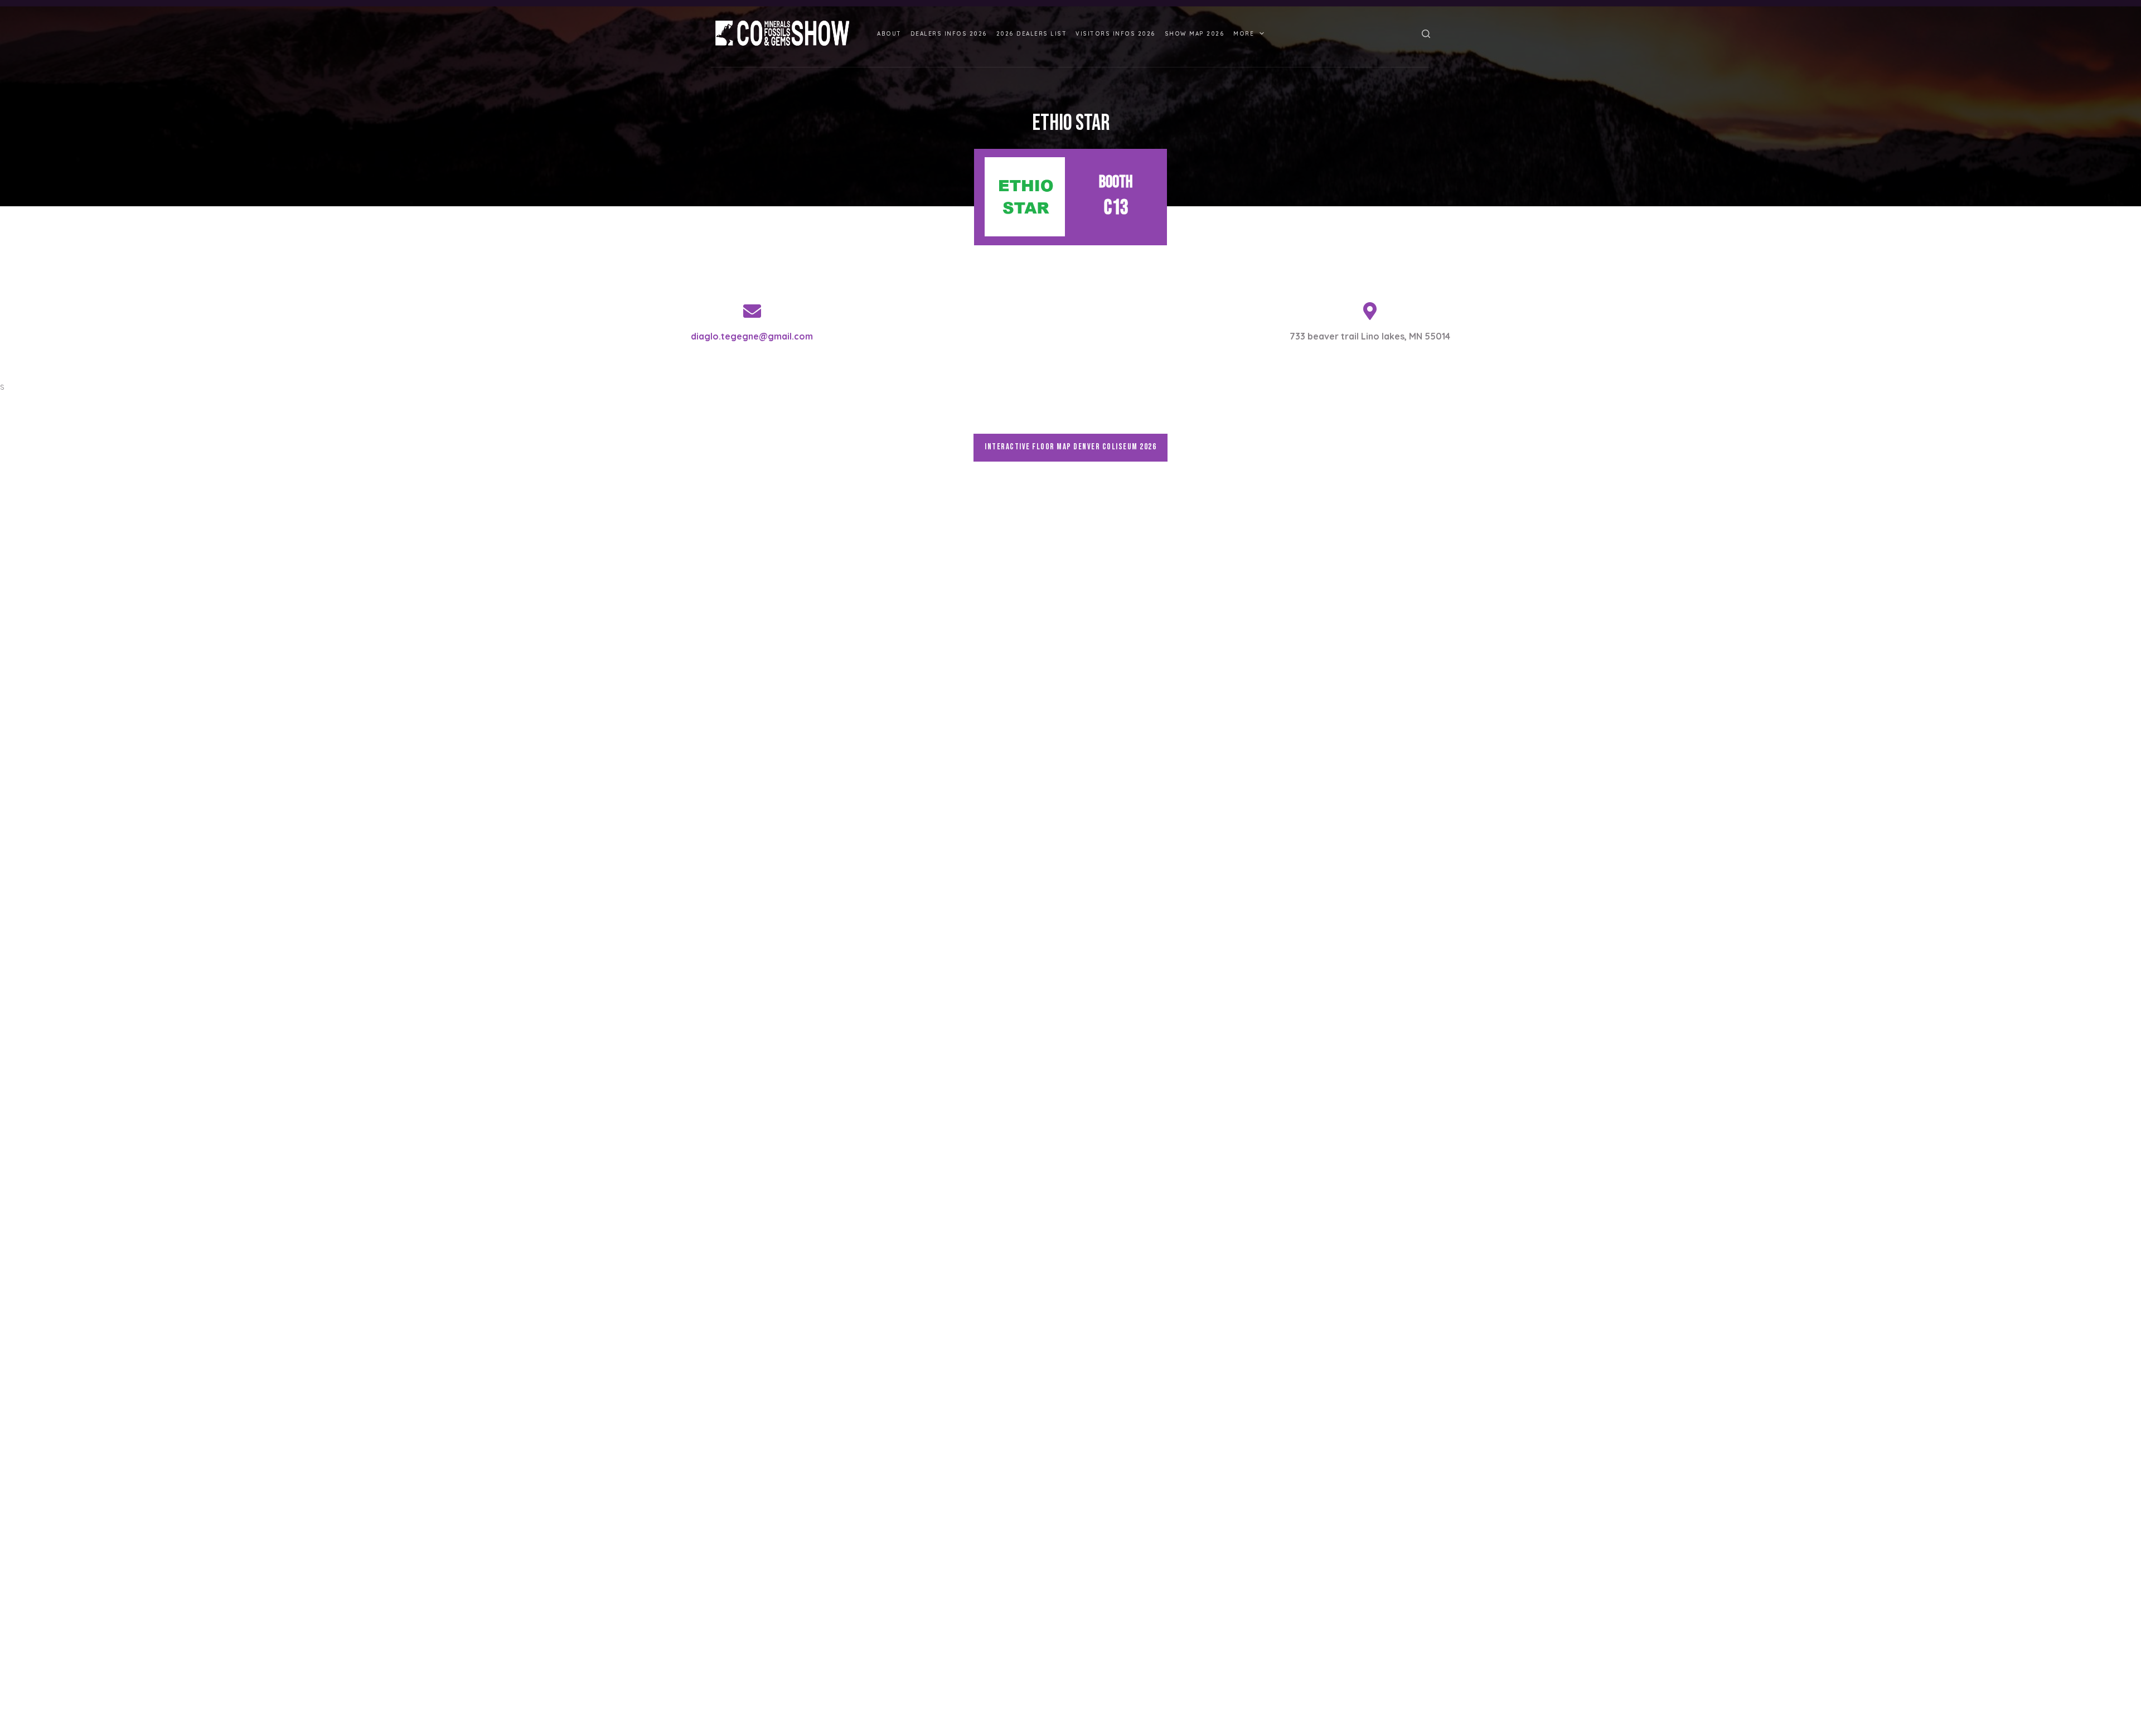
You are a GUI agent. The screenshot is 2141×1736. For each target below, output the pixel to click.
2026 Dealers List (1032, 34)
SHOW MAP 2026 (1195, 34)
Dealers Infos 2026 (949, 34)
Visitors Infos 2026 (1116, 34)
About (889, 34)
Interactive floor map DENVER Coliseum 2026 (1070, 447)
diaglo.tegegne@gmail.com (752, 336)
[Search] (1426, 34)
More (1244, 34)
